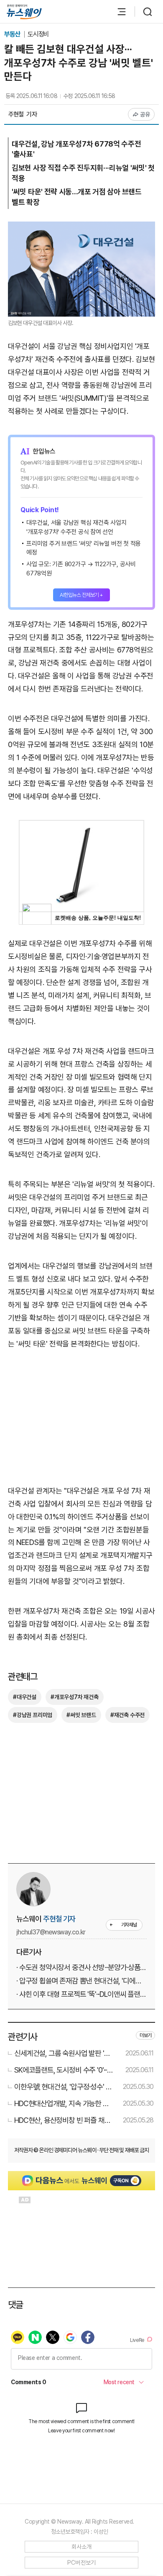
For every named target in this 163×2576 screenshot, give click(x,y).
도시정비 (38, 34)
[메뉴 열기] (117, 12)
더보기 (145, 2035)
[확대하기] (81, 228)
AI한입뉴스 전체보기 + (81, 595)
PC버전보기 (82, 2563)
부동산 (13, 34)
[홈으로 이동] (24, 12)
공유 (145, 114)
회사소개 (82, 2547)
